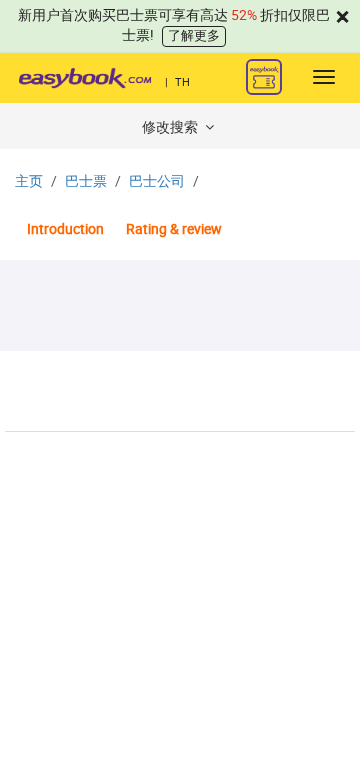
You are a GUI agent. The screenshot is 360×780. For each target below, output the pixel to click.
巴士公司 (157, 181)
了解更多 (194, 35)
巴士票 (86, 181)
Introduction (65, 229)
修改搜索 (171, 127)
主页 (29, 181)
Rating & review (174, 229)
